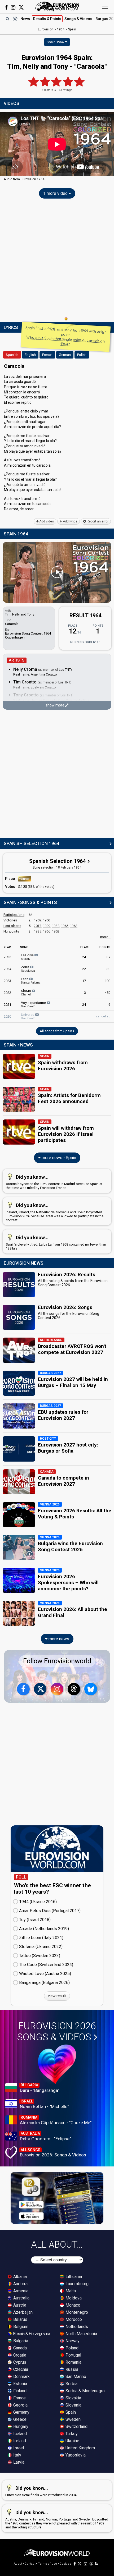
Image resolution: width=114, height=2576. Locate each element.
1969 (38, 920)
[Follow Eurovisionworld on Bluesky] (91, 1689)
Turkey (71, 2434)
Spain (70, 2412)
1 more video (56, 193)
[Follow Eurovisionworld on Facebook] (6, 7)
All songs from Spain (56, 1031)
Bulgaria (20, 2341)
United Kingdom (80, 2448)
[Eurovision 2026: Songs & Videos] (57, 2064)
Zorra (28, 969)
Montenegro (76, 2312)
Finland (19, 2391)
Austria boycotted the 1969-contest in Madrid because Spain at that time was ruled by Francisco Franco (54, 1182)
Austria (19, 2305)
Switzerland (76, 2426)
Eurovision (46, 29)
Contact (30, 2564)
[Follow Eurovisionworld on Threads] (74, 1689)
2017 (38, 926)
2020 (7, 1016)
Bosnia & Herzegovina (31, 2334)
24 (84, 957)
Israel (18, 2448)
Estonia (20, 2384)
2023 (7, 981)
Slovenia (73, 2405)
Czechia (20, 2369)
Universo (28, 1016)
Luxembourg (76, 2284)
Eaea (31, 981)
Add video (46, 521)
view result (57, 1996)
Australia (21, 2298)
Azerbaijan (22, 2312)
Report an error (97, 521)
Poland (71, 2348)
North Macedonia (81, 2334)
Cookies (65, 2564)
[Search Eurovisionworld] (7, 19)
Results (47, 19)
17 (84, 981)
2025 (7, 957)
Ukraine (72, 2441)
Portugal (73, 2355)
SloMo (26, 993)
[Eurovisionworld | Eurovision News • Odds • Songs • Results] (57, 7)
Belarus (20, 2319)
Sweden (73, 2419)
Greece (19, 2419)
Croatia (19, 2355)
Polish (82, 355)
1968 (47, 920)
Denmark (21, 2377)
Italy (17, 2455)
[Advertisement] (57, 261)
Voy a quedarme (34, 1004)
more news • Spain (58, 1158)
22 (84, 969)
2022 (7, 993)
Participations (14, 915)
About (18, 2564)
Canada (19, 2348)
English (30, 355)
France (19, 2398)
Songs (78, 19)
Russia (71, 2369)
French (47, 355)
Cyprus (19, 2362)
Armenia (20, 2291)
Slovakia (73, 2398)
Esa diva (28, 957)
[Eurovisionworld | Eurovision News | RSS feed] (97, 2564)
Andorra (20, 2284)
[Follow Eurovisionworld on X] (21, 7)
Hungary (20, 2426)
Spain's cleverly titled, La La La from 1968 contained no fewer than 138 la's (56, 1243)
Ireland (19, 2441)
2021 (7, 1005)
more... (105, 937)
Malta (70, 2291)
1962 (74, 926)
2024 (7, 969)
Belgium (20, 2327)
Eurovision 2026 (56, 2032)
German (65, 355)
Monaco (72, 2305)
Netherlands (76, 2327)
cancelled (103, 1016)
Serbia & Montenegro (85, 2391)
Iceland (19, 2434)
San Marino (75, 2377)
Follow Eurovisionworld (57, 1661)
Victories (10, 920)
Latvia (18, 2462)
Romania (73, 2362)
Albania (19, 2277)
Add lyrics (70, 521)
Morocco (73, 2319)
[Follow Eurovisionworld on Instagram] (13, 7)
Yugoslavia (75, 2455)
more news (58, 1639)
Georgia (20, 2405)
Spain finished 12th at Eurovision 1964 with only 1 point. (66, 336)
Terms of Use (47, 2564)
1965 (65, 926)
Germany (21, 2412)
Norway (72, 2341)
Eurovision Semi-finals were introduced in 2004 (41, 2491)
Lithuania (73, 2277)
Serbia (71, 2384)
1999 (47, 926)
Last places (12, 926)
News (25, 19)
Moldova (73, 2298)
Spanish (12, 355)
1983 (56, 926)
